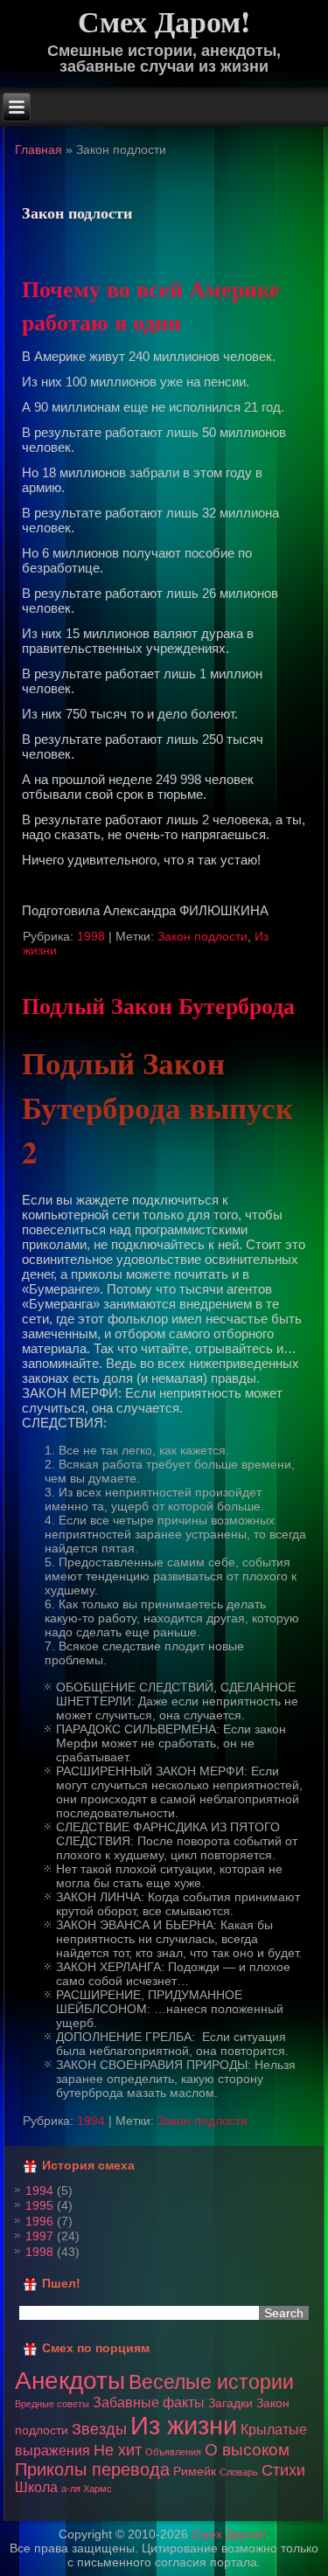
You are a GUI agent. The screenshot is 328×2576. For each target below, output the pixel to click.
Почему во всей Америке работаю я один (151, 305)
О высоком (247, 2450)
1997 (39, 2236)
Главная (38, 149)
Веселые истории (211, 2382)
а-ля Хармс (87, 2489)
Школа (36, 2487)
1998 (91, 936)
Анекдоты (70, 2380)
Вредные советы (52, 2404)
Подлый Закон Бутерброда (158, 1005)
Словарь (239, 2472)
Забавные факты (149, 2402)
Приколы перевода (92, 2469)
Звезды (99, 2429)
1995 (39, 2205)
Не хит (118, 2450)
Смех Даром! (229, 2534)
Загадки (230, 2403)
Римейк (195, 2471)
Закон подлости (202, 936)
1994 (91, 2121)
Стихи (283, 2470)
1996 (39, 2221)
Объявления (173, 2452)
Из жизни (184, 2425)
